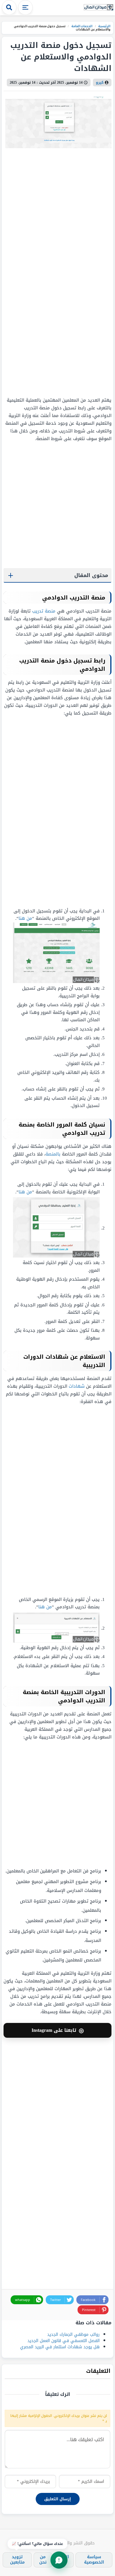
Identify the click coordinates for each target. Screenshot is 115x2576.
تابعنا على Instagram (58, 2030)
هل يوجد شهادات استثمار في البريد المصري (60, 2347)
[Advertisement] (75, 272)
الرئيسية (104, 26)
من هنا (25, 918)
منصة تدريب (44, 611)
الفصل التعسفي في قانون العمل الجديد (64, 2341)
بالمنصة (53, 1154)
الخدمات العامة (81, 26)
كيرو (100, 83)
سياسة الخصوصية (94, 2560)
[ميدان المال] (98, 8)
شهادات (77, 1386)
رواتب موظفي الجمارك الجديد (73, 2335)
